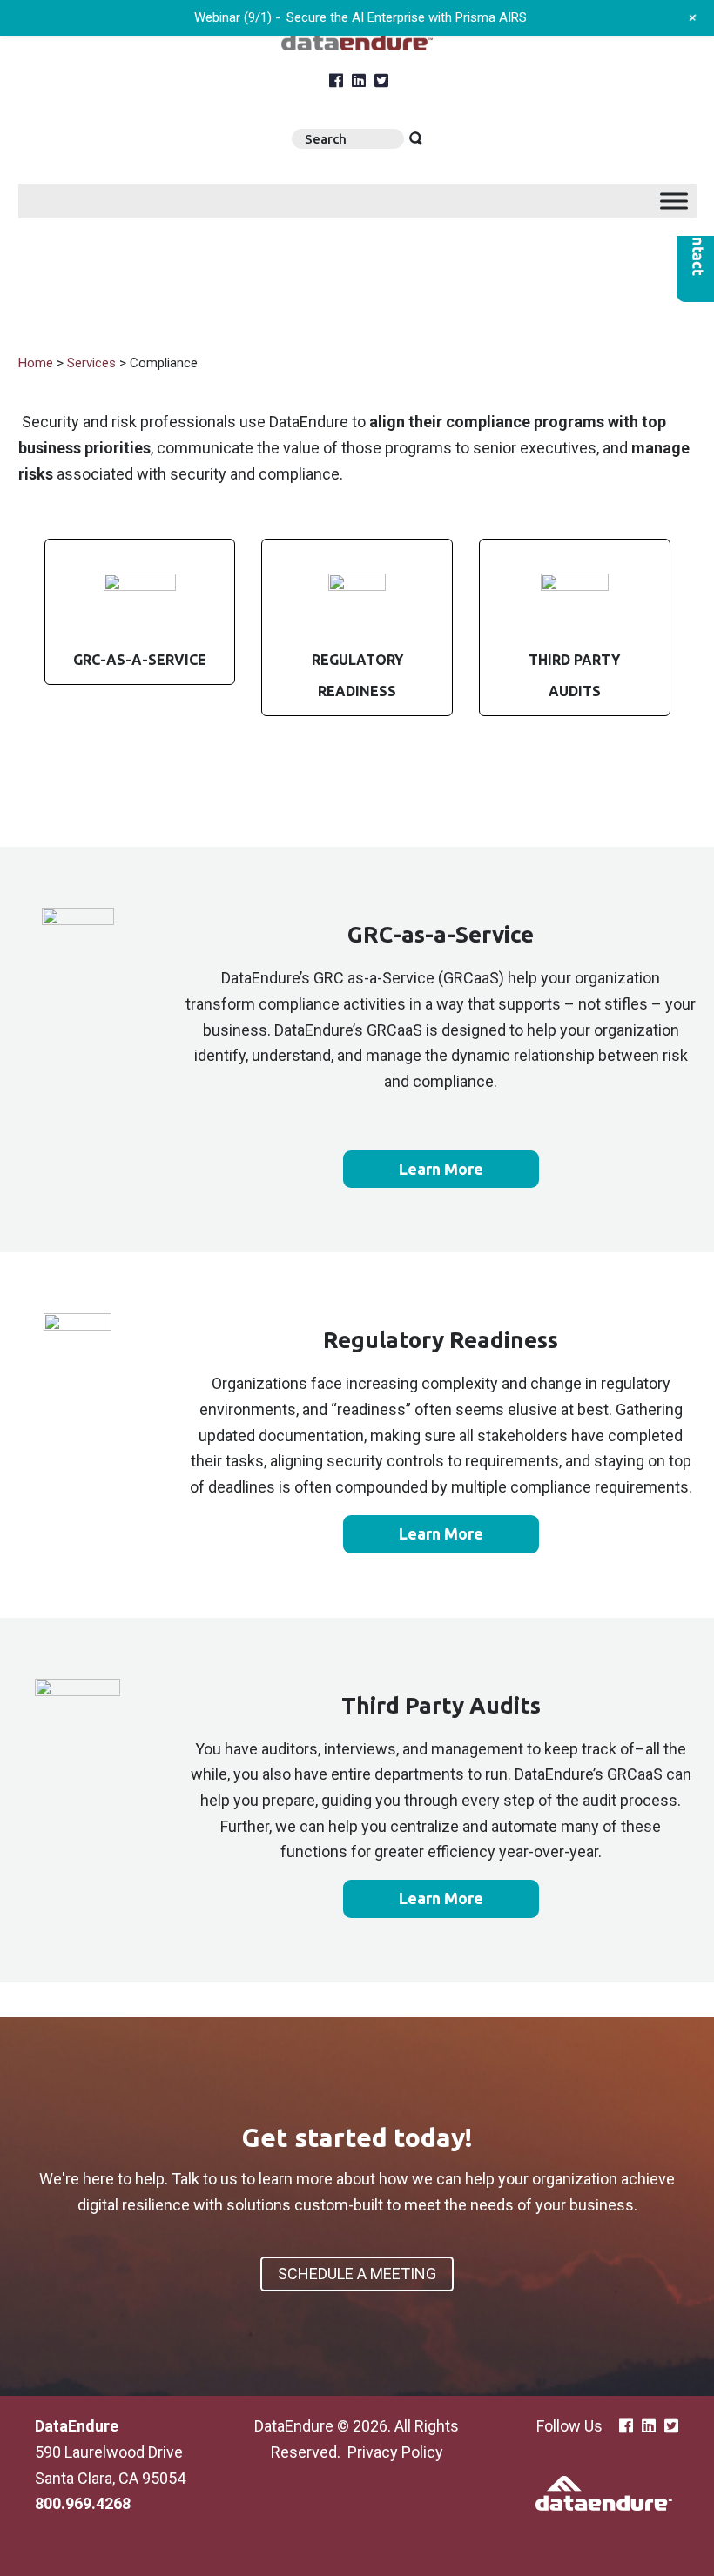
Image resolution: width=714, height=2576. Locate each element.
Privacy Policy (395, 2452)
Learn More (441, 1169)
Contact (695, 247)
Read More (140, 612)
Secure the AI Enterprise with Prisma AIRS (407, 17)
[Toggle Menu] (674, 201)
